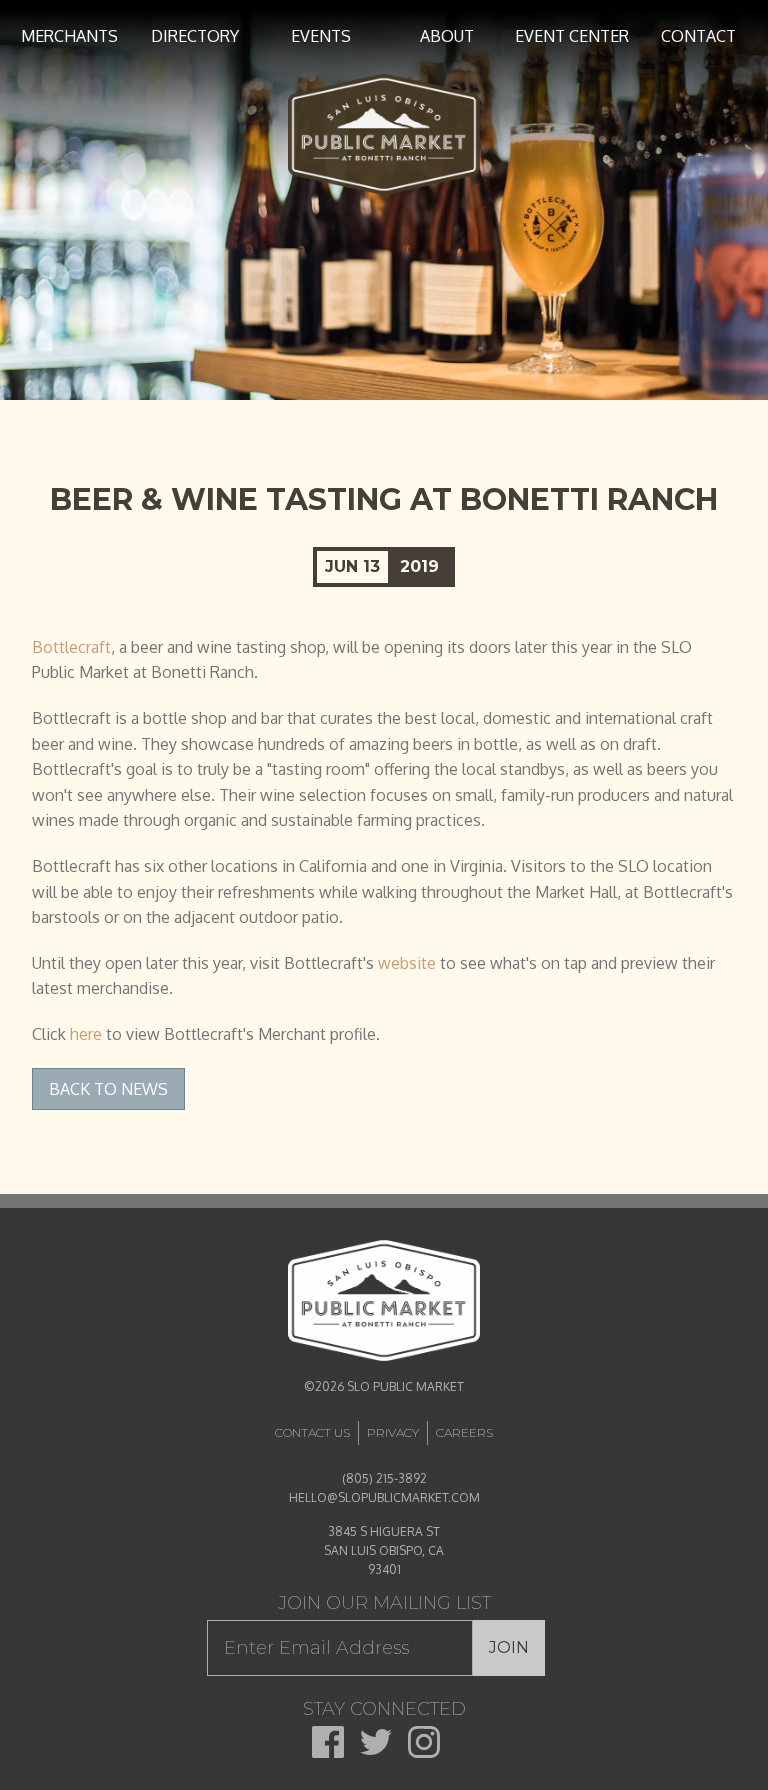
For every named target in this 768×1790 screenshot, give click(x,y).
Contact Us (312, 1432)
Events (321, 36)
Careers (464, 1432)
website (407, 963)
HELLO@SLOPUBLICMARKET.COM (384, 1497)
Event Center (572, 36)
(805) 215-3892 (384, 1478)
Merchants (69, 36)
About (447, 36)
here (86, 1034)
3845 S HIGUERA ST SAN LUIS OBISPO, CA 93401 (384, 1550)
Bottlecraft (71, 647)
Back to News (108, 1089)
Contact (698, 36)
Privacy (393, 1432)
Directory (195, 36)
